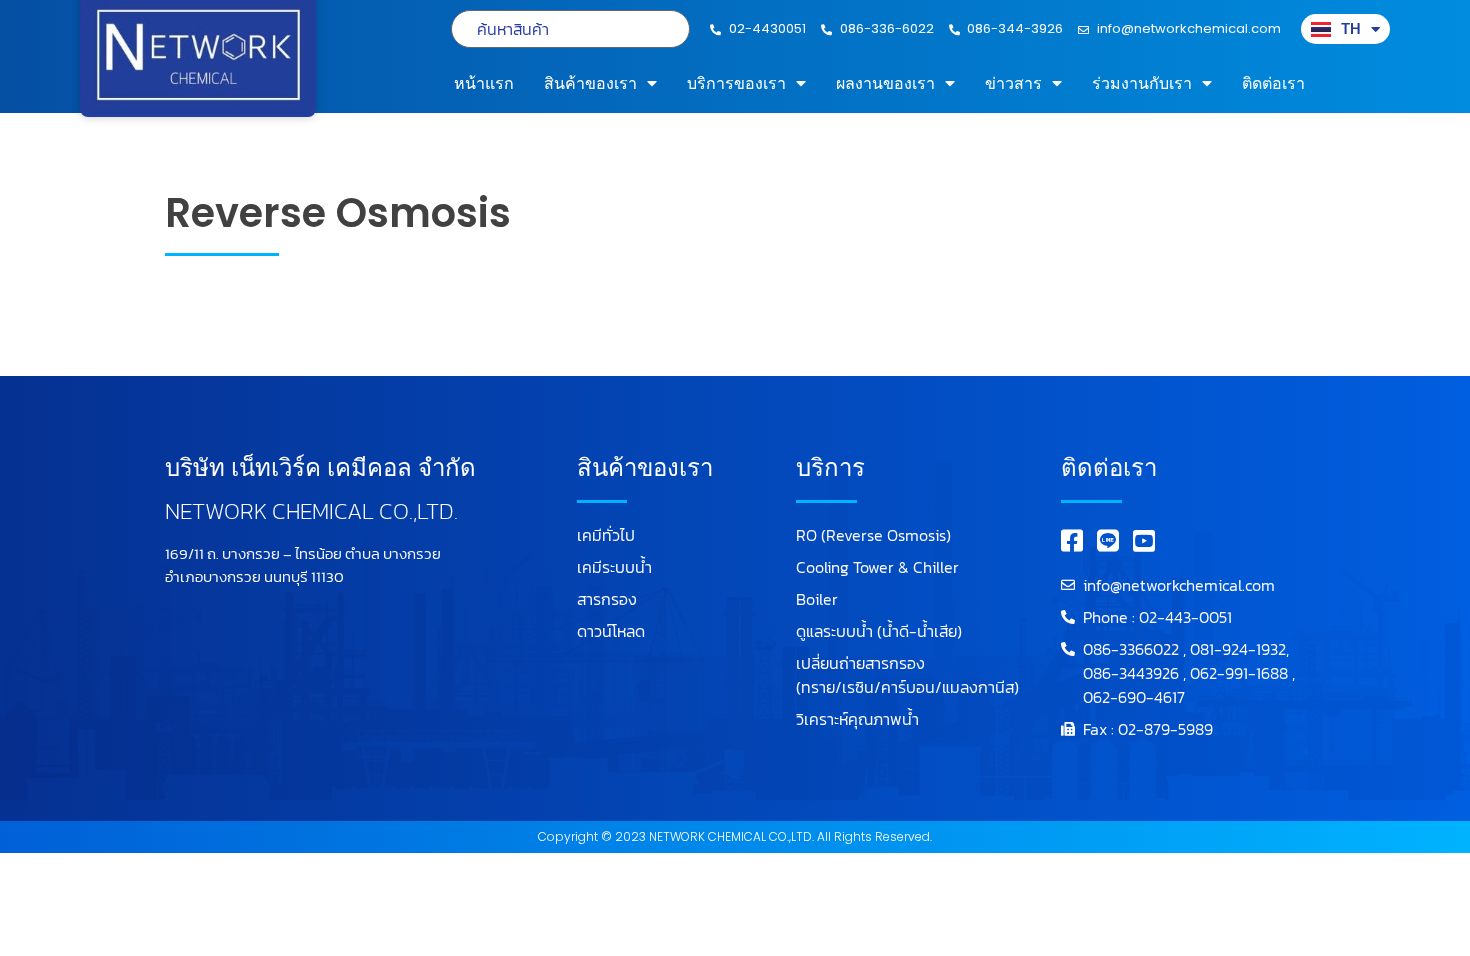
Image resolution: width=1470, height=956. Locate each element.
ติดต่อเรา (1273, 83)
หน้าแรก (484, 83)
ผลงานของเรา (885, 83)
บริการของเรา (736, 83)
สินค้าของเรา (590, 83)
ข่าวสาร (1013, 83)
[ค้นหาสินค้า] (570, 29)
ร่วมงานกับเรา (1142, 83)
